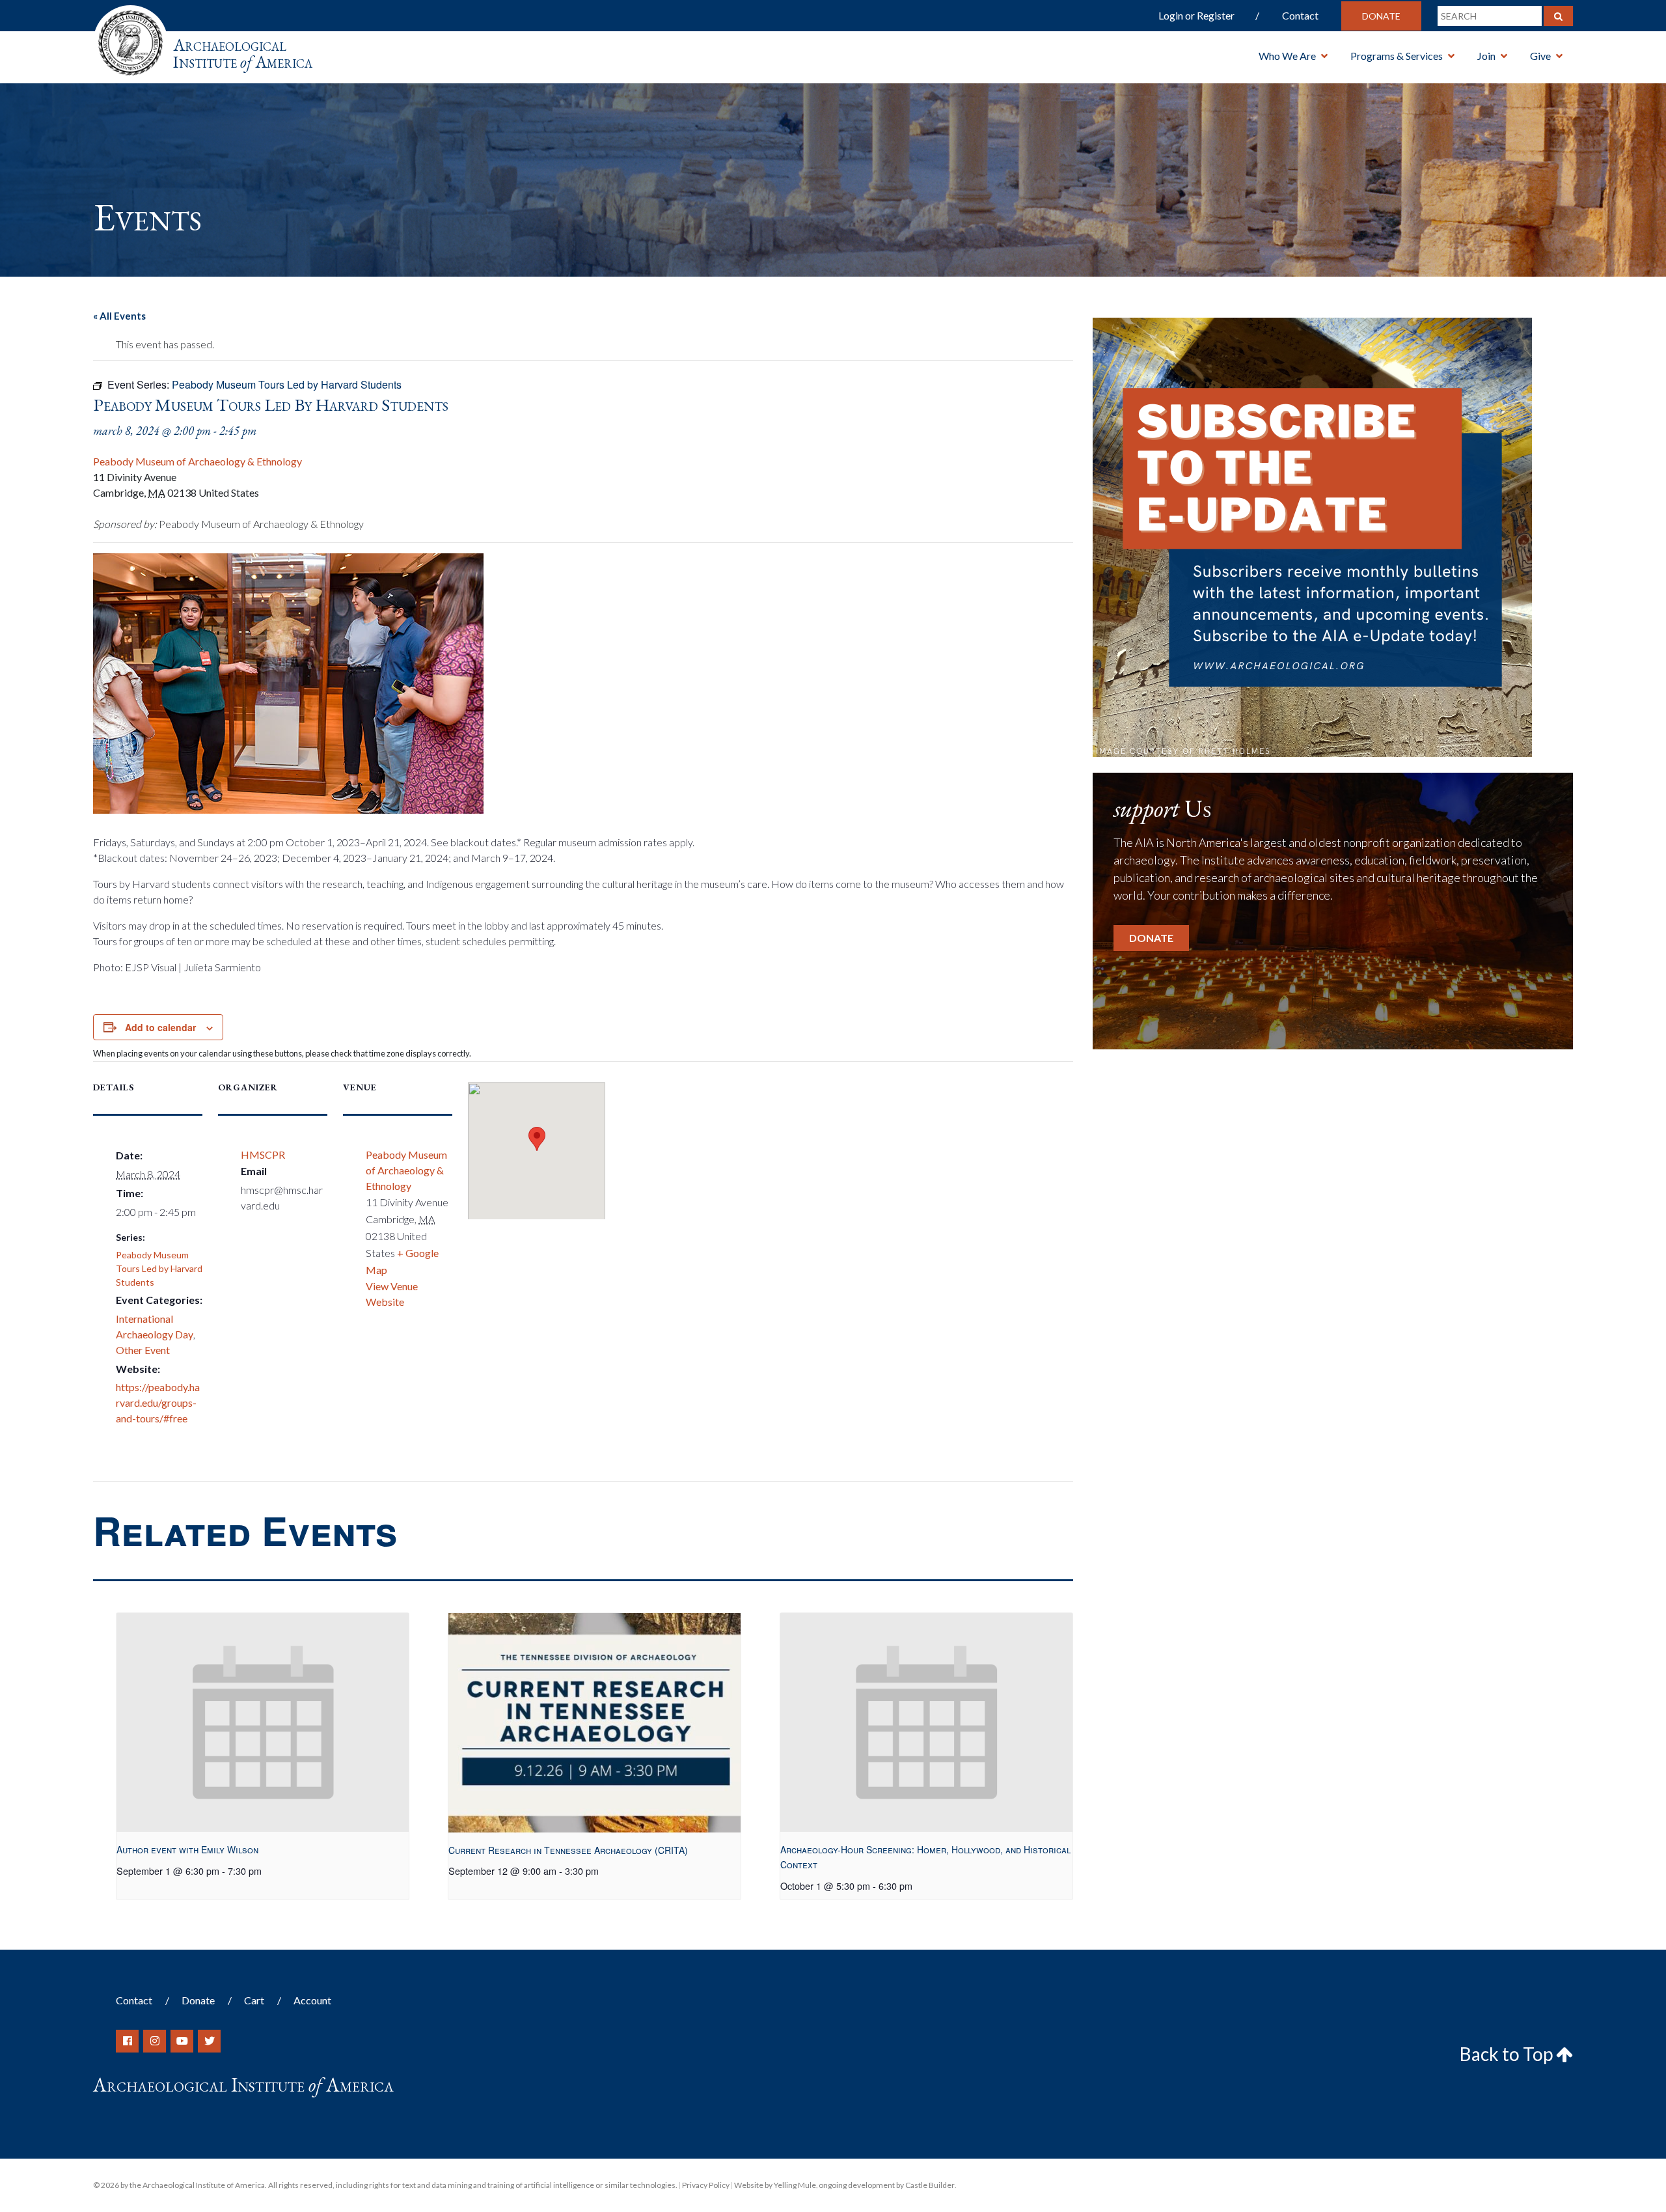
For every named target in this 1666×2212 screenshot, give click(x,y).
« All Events (119, 316)
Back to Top (1508, 2054)
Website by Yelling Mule (775, 2185)
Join (1486, 56)
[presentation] (263, 1723)
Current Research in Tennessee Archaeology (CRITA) (568, 1850)
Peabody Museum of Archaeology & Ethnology (198, 461)
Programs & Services (1397, 56)
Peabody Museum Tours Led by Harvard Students (159, 1268)
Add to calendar (160, 1027)
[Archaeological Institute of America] (130, 39)
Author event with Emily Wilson (187, 1849)
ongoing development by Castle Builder (887, 2185)
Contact (1300, 15)
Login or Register (1196, 15)
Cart (254, 2000)
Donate (1381, 16)
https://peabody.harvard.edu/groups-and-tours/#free (158, 1403)
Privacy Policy (706, 2185)
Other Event (143, 1350)
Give (1540, 56)
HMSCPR (263, 1154)
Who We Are (1287, 56)
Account (312, 2000)
